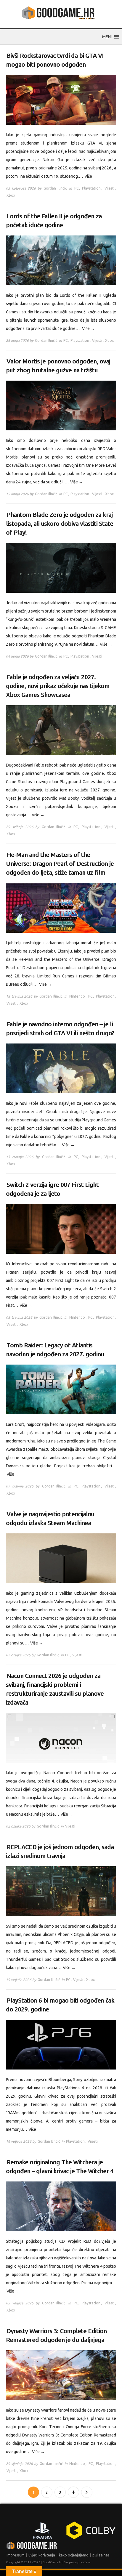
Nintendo (77, 996)
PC (76, 188)
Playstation (91, 188)
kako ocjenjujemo (74, 2555)
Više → (91, 176)
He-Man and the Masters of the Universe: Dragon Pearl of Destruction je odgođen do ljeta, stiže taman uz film (60, 864)
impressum (16, 2555)
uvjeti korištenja (42, 2555)
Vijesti (110, 188)
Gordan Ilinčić (55, 188)
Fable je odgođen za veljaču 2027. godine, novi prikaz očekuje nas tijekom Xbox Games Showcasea (58, 686)
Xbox (11, 195)
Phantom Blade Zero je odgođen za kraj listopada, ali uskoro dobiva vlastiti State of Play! (60, 524)
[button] (107, 37)
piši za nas (101, 2555)
